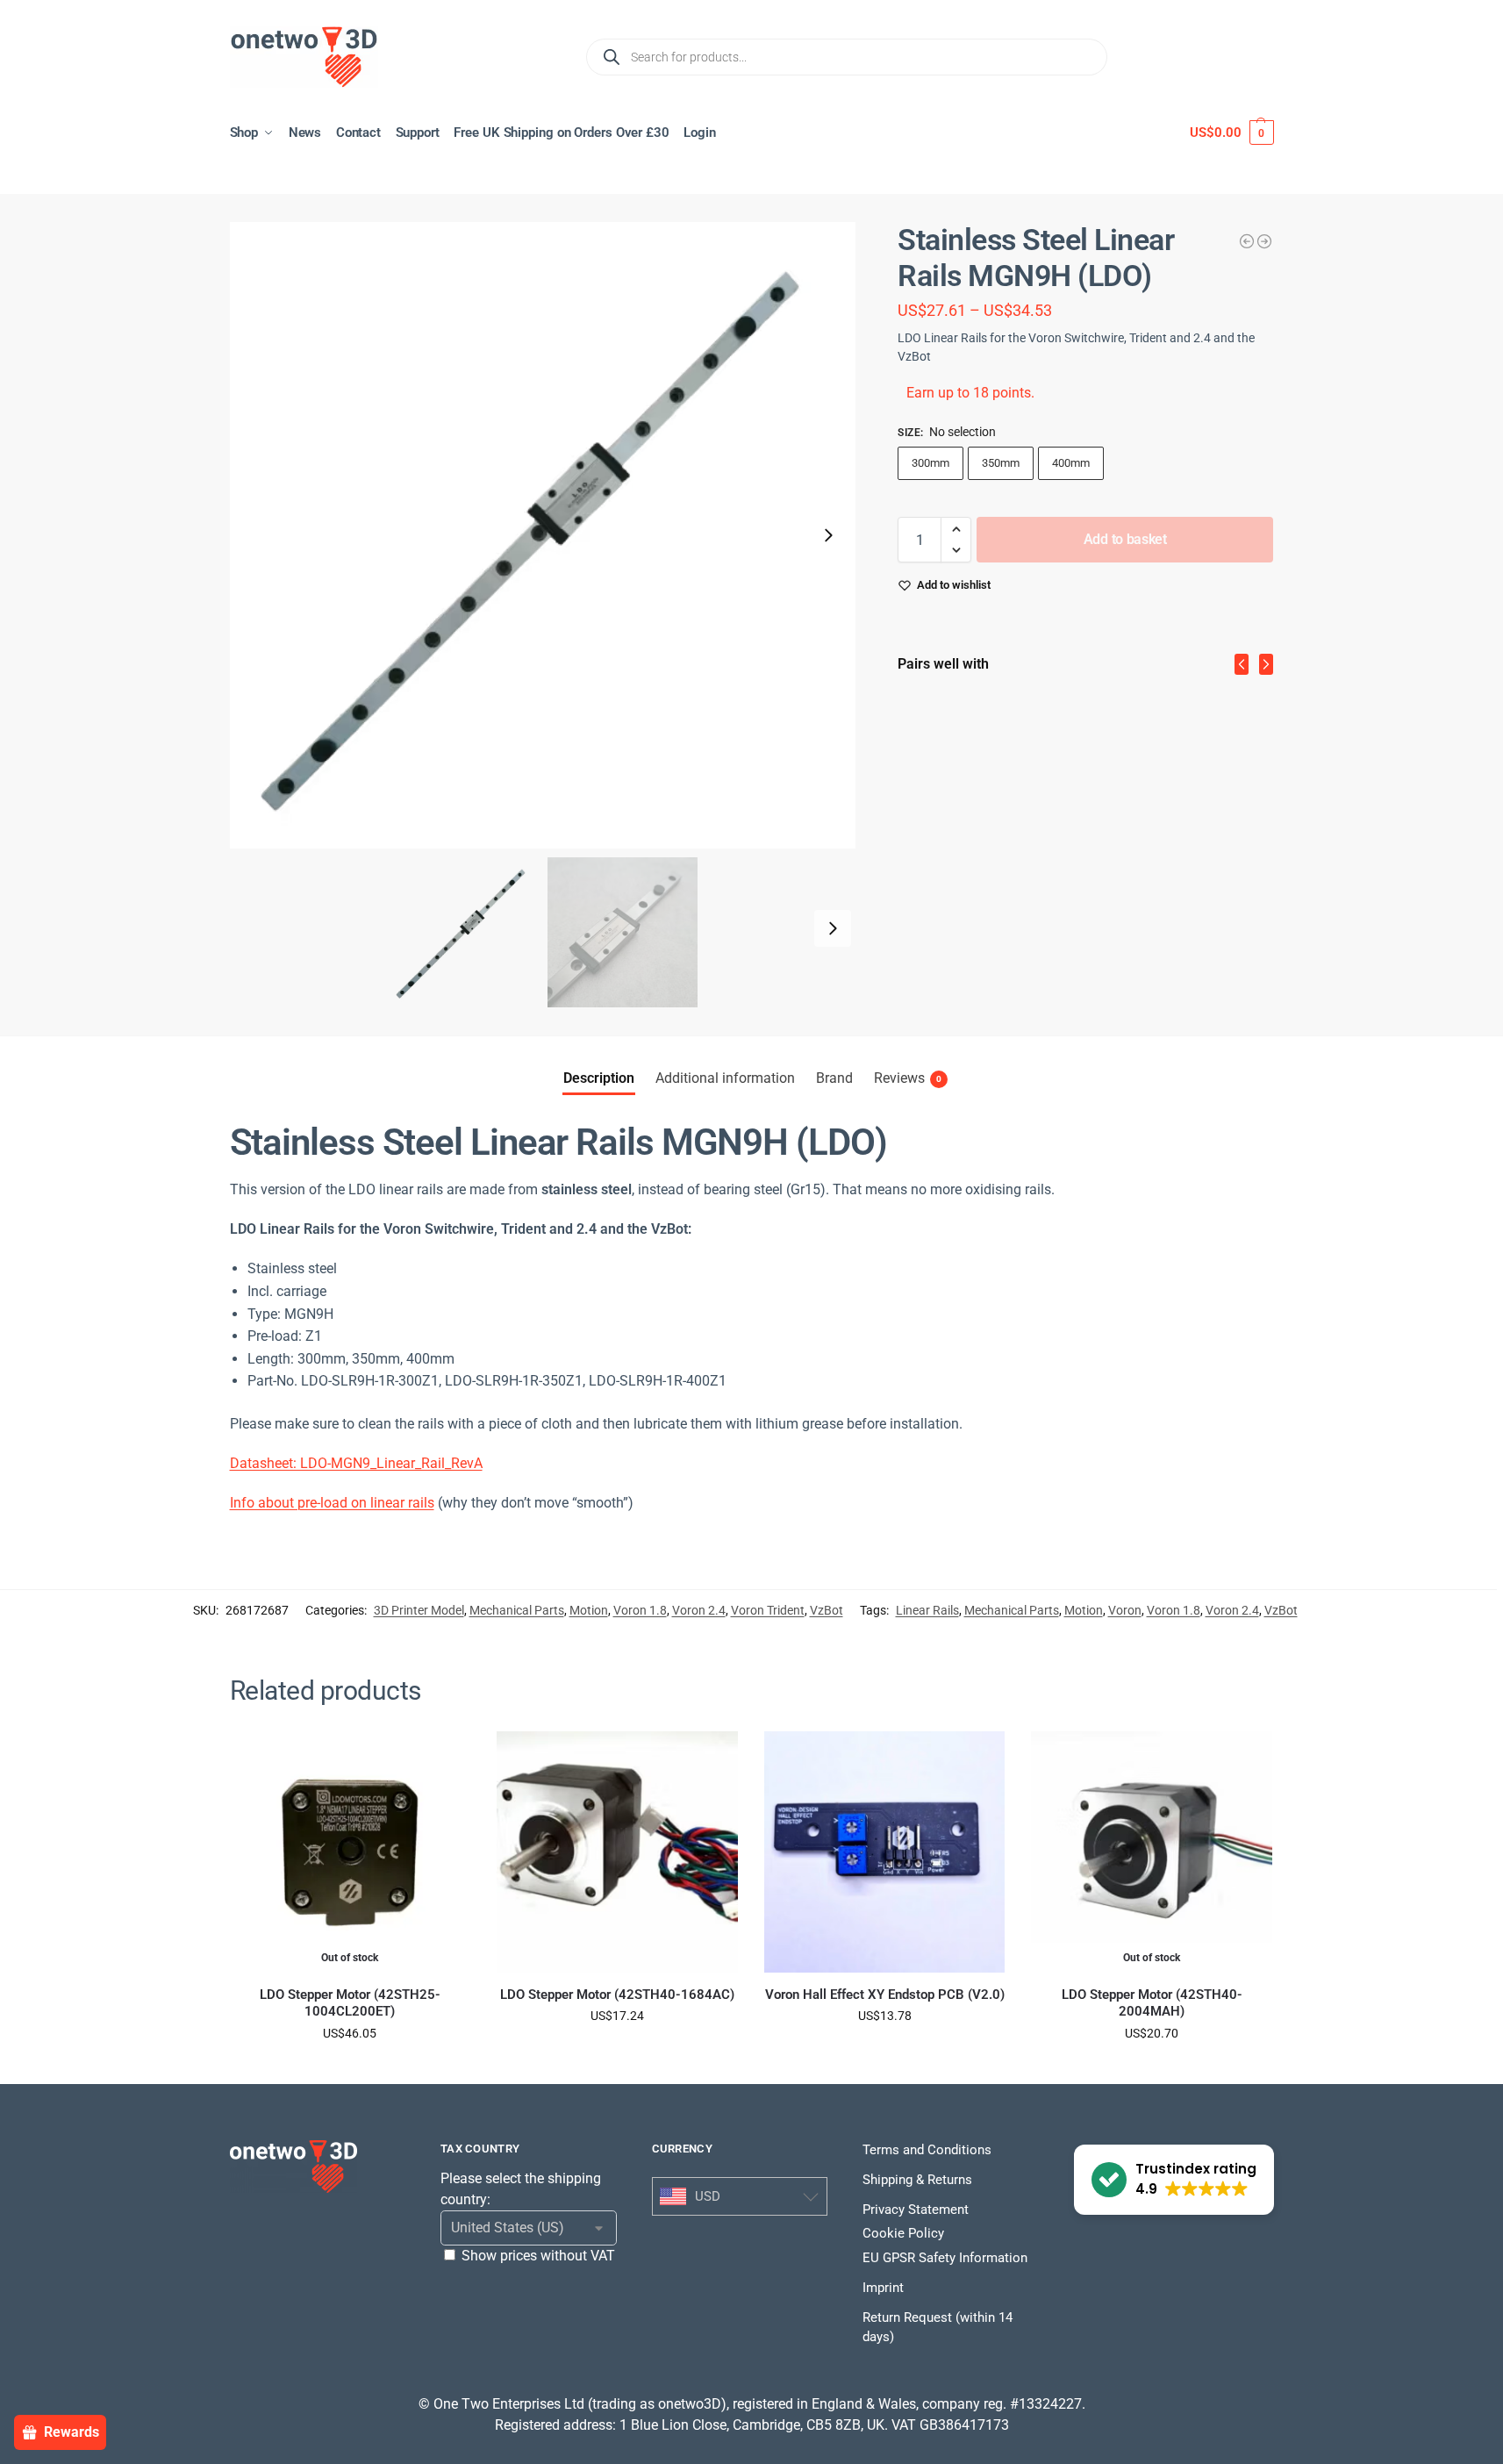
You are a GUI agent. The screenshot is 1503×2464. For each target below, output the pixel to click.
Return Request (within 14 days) (938, 2328)
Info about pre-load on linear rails (332, 1503)
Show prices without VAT (538, 2256)
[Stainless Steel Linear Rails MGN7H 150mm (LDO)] (1247, 241)
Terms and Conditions (927, 2150)
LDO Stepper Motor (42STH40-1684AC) (617, 1995)
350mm (1001, 463)
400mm (1071, 463)
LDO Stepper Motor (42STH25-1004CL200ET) (350, 2003)
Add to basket (1125, 539)
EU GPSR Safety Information (945, 2258)
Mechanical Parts (517, 1610)
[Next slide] (828, 535)
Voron (1125, 1610)
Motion (589, 1610)
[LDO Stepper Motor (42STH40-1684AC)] (617, 1852)
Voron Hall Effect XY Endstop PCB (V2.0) (885, 1995)
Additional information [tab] (725, 1078)
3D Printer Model (419, 1610)
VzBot (827, 1610)
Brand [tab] (834, 1078)
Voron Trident (768, 1610)
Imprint (883, 2288)
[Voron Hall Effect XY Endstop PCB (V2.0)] (885, 1852)
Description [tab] (599, 1078)
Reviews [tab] (908, 1078)
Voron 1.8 (640, 1610)
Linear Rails (927, 1610)
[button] (1231, 133)
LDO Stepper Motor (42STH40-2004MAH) (1152, 2003)
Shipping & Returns (917, 2180)
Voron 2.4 (699, 1610)
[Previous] (1242, 664)
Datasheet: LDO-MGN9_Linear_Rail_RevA (356, 1463)
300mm (930, 463)
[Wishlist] (444, 1758)
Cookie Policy (903, 2233)
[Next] (1266, 664)
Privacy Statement (916, 2210)
